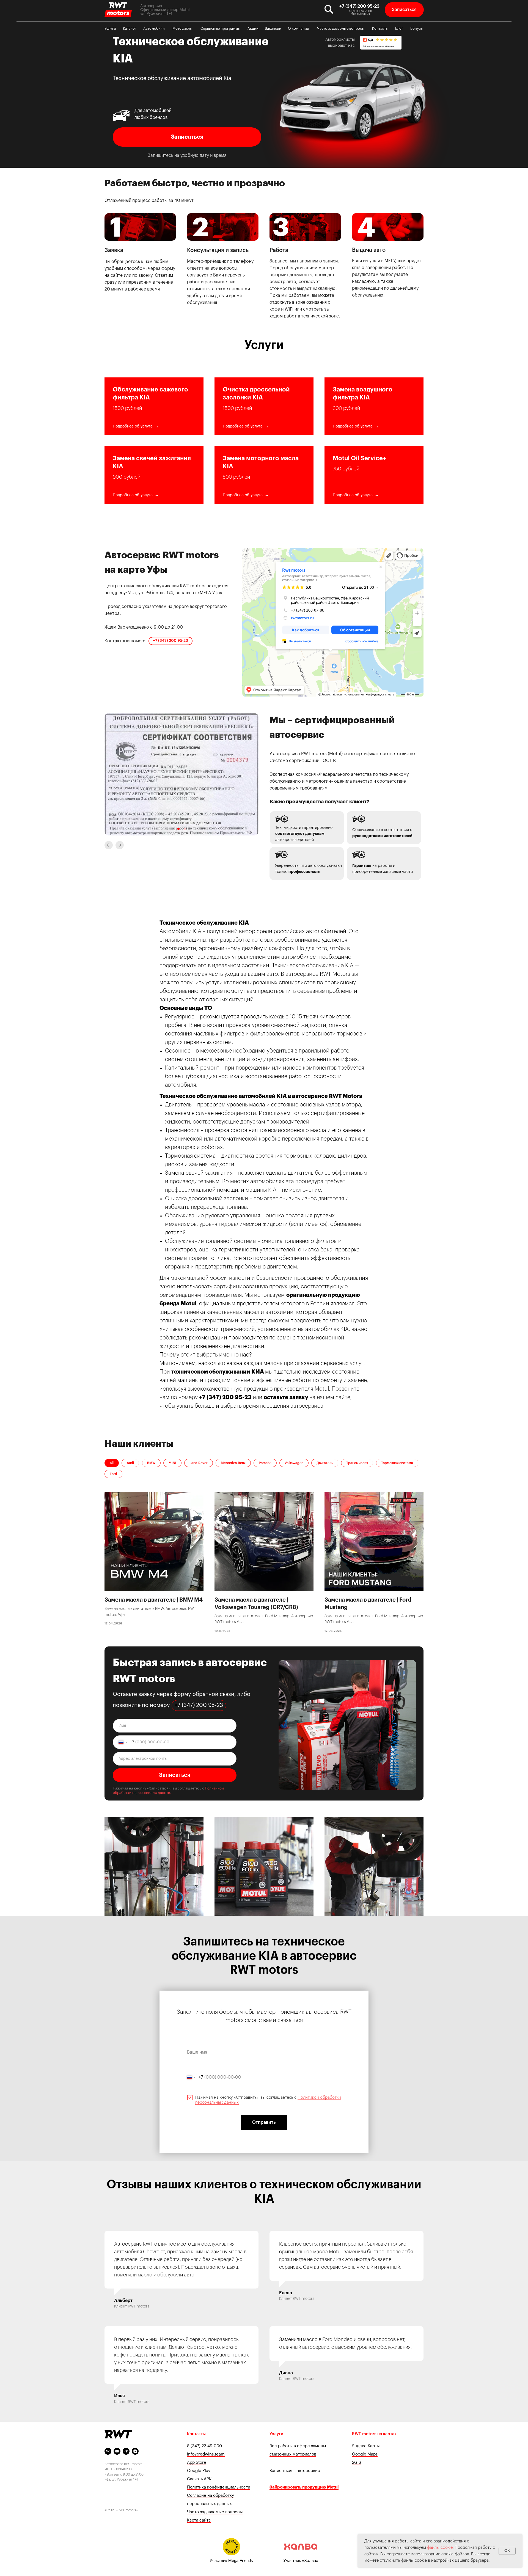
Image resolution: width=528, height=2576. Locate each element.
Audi (130, 1463)
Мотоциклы (182, 28)
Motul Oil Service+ (359, 458)
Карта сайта (199, 2520)
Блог (399, 28)
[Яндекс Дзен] (135, 2451)
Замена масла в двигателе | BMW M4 (154, 1600)
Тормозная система (397, 1463)
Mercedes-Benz (233, 1463)
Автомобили (154, 28)
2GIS (357, 2463)
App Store (197, 2463)
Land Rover (199, 1463)
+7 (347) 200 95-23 (359, 6)
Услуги (110, 28)
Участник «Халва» (301, 2560)
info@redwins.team (206, 2454)
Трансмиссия (357, 1463)
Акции (253, 28)
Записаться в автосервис (295, 2471)
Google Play (199, 2471)
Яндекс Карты (366, 2446)
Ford (113, 1474)
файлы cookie (440, 2548)
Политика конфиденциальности (219, 2487)
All (112, 1463)
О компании (299, 28)
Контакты (380, 28)
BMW (151, 1463)
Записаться (175, 1775)
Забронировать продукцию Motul (304, 2487)
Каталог (130, 28)
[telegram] (126, 2451)
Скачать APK (199, 2479)
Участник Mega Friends (231, 2560)
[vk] (108, 2451)
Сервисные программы (220, 28)
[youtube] (117, 2451)
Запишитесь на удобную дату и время (187, 155)
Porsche (265, 1463)
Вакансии (273, 28)
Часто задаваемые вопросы (341, 28)
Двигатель (325, 1463)
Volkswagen (294, 1463)
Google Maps (365, 2454)
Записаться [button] (404, 10)
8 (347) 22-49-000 (204, 2446)
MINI (172, 1463)
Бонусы (417, 28)
